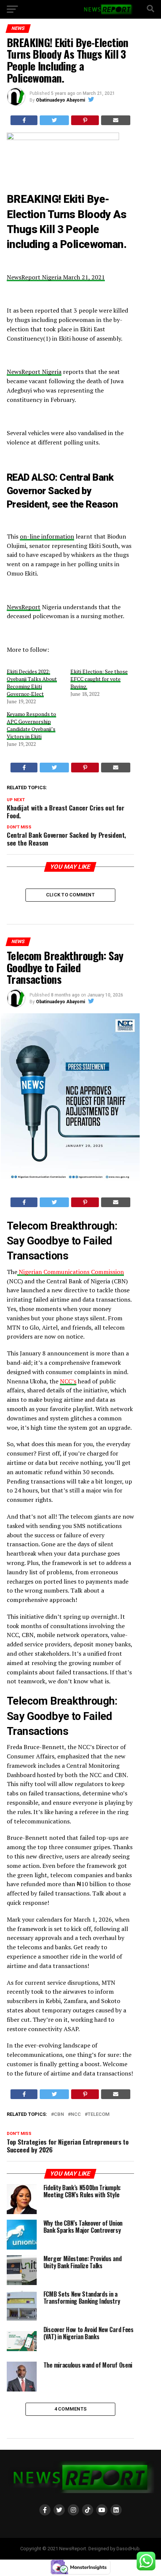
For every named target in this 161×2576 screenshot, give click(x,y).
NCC (76, 2115)
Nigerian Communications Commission (71, 1272)
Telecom (99, 2115)
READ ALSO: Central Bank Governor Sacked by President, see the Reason (63, 491)
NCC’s (68, 1381)
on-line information (47, 536)
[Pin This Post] (85, 120)
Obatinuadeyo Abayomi (60, 100)
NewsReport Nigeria (34, 372)
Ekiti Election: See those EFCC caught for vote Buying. (99, 679)
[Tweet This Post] (54, 120)
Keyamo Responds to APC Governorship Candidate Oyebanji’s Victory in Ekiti (31, 725)
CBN (59, 2115)
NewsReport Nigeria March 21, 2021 (56, 277)
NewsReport (24, 607)
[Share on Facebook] (24, 120)
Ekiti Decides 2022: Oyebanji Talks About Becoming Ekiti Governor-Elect (32, 683)
